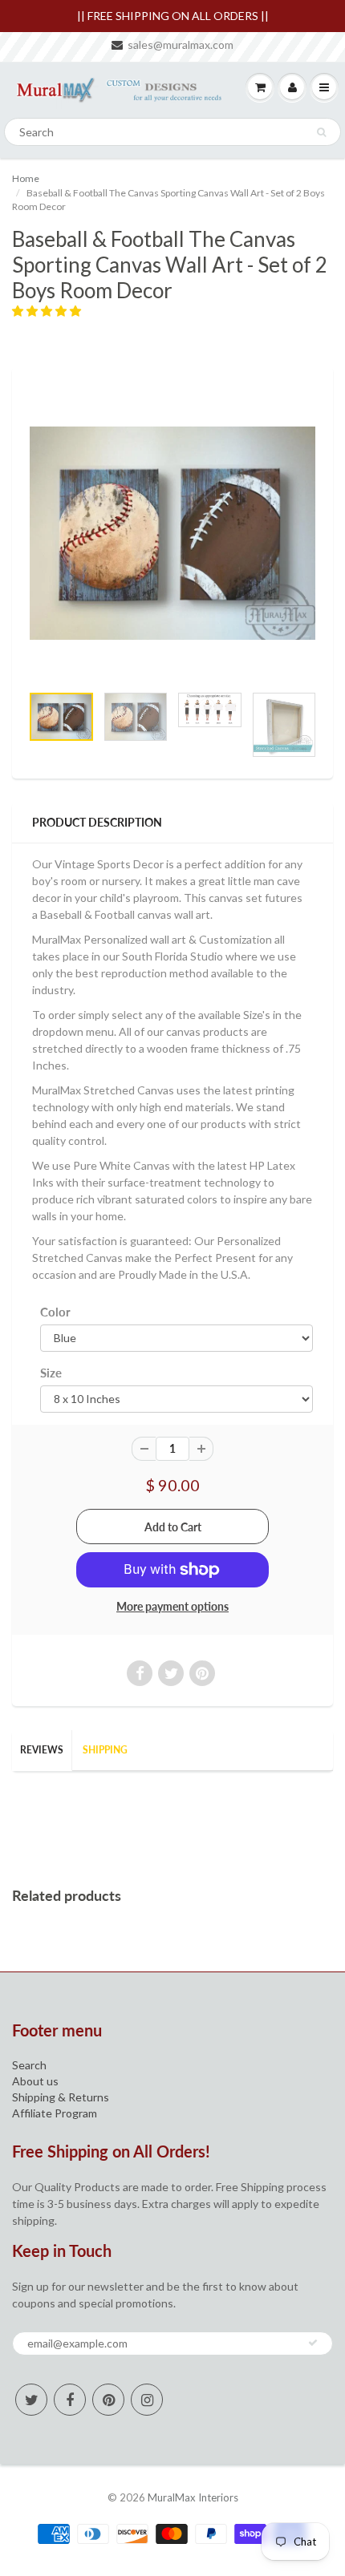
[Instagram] (147, 2400)
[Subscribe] (313, 2343)
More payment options (172, 1606)
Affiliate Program (55, 2113)
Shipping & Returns (61, 2097)
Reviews (42, 1750)
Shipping (105, 1750)
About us (35, 2081)
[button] (48, 311)
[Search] (321, 132)
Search (29, 2065)
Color (55, 1312)
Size (51, 1373)
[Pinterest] (108, 2400)
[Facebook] (70, 2400)
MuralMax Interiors (193, 2497)
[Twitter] (31, 2400)
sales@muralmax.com (181, 44)
